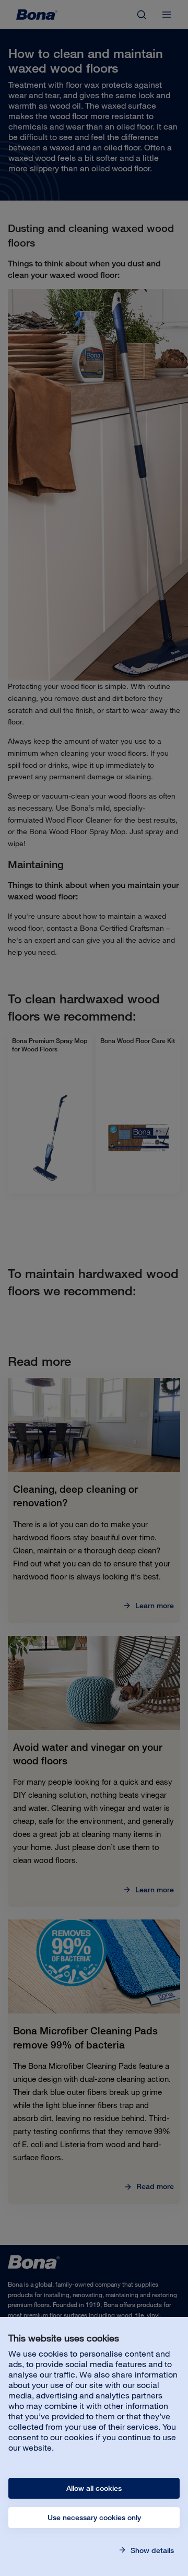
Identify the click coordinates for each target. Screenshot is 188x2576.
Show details (151, 2550)
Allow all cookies (94, 2488)
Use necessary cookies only (94, 2518)
